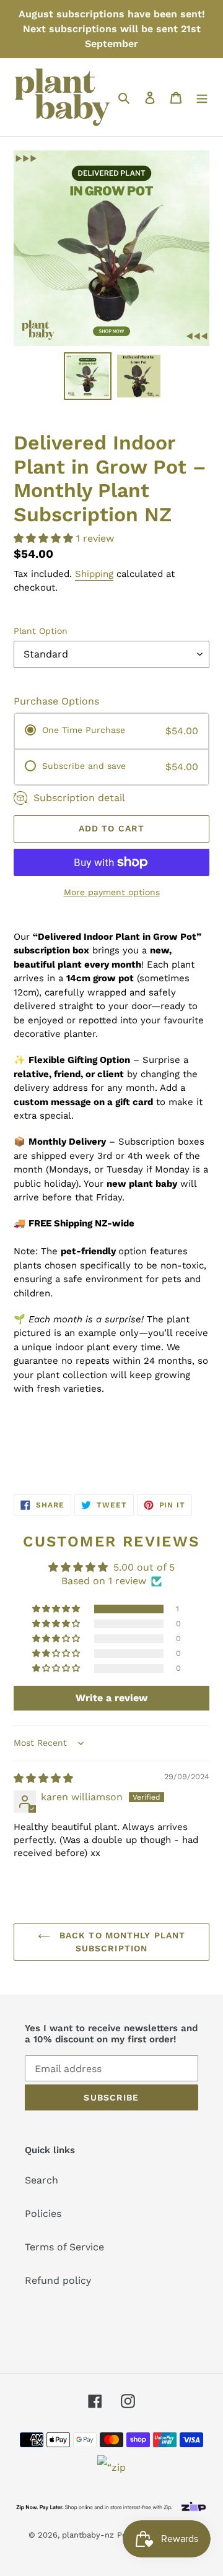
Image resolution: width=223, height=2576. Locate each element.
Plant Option (41, 631)
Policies (43, 2214)
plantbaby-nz (88, 2535)
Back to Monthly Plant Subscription (121, 1942)
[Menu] (202, 97)
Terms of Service (64, 2247)
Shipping (94, 574)
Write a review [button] (111, 1698)
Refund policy (58, 2280)
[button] (45, 538)
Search (42, 2180)
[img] (43, 1778)
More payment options (112, 892)
